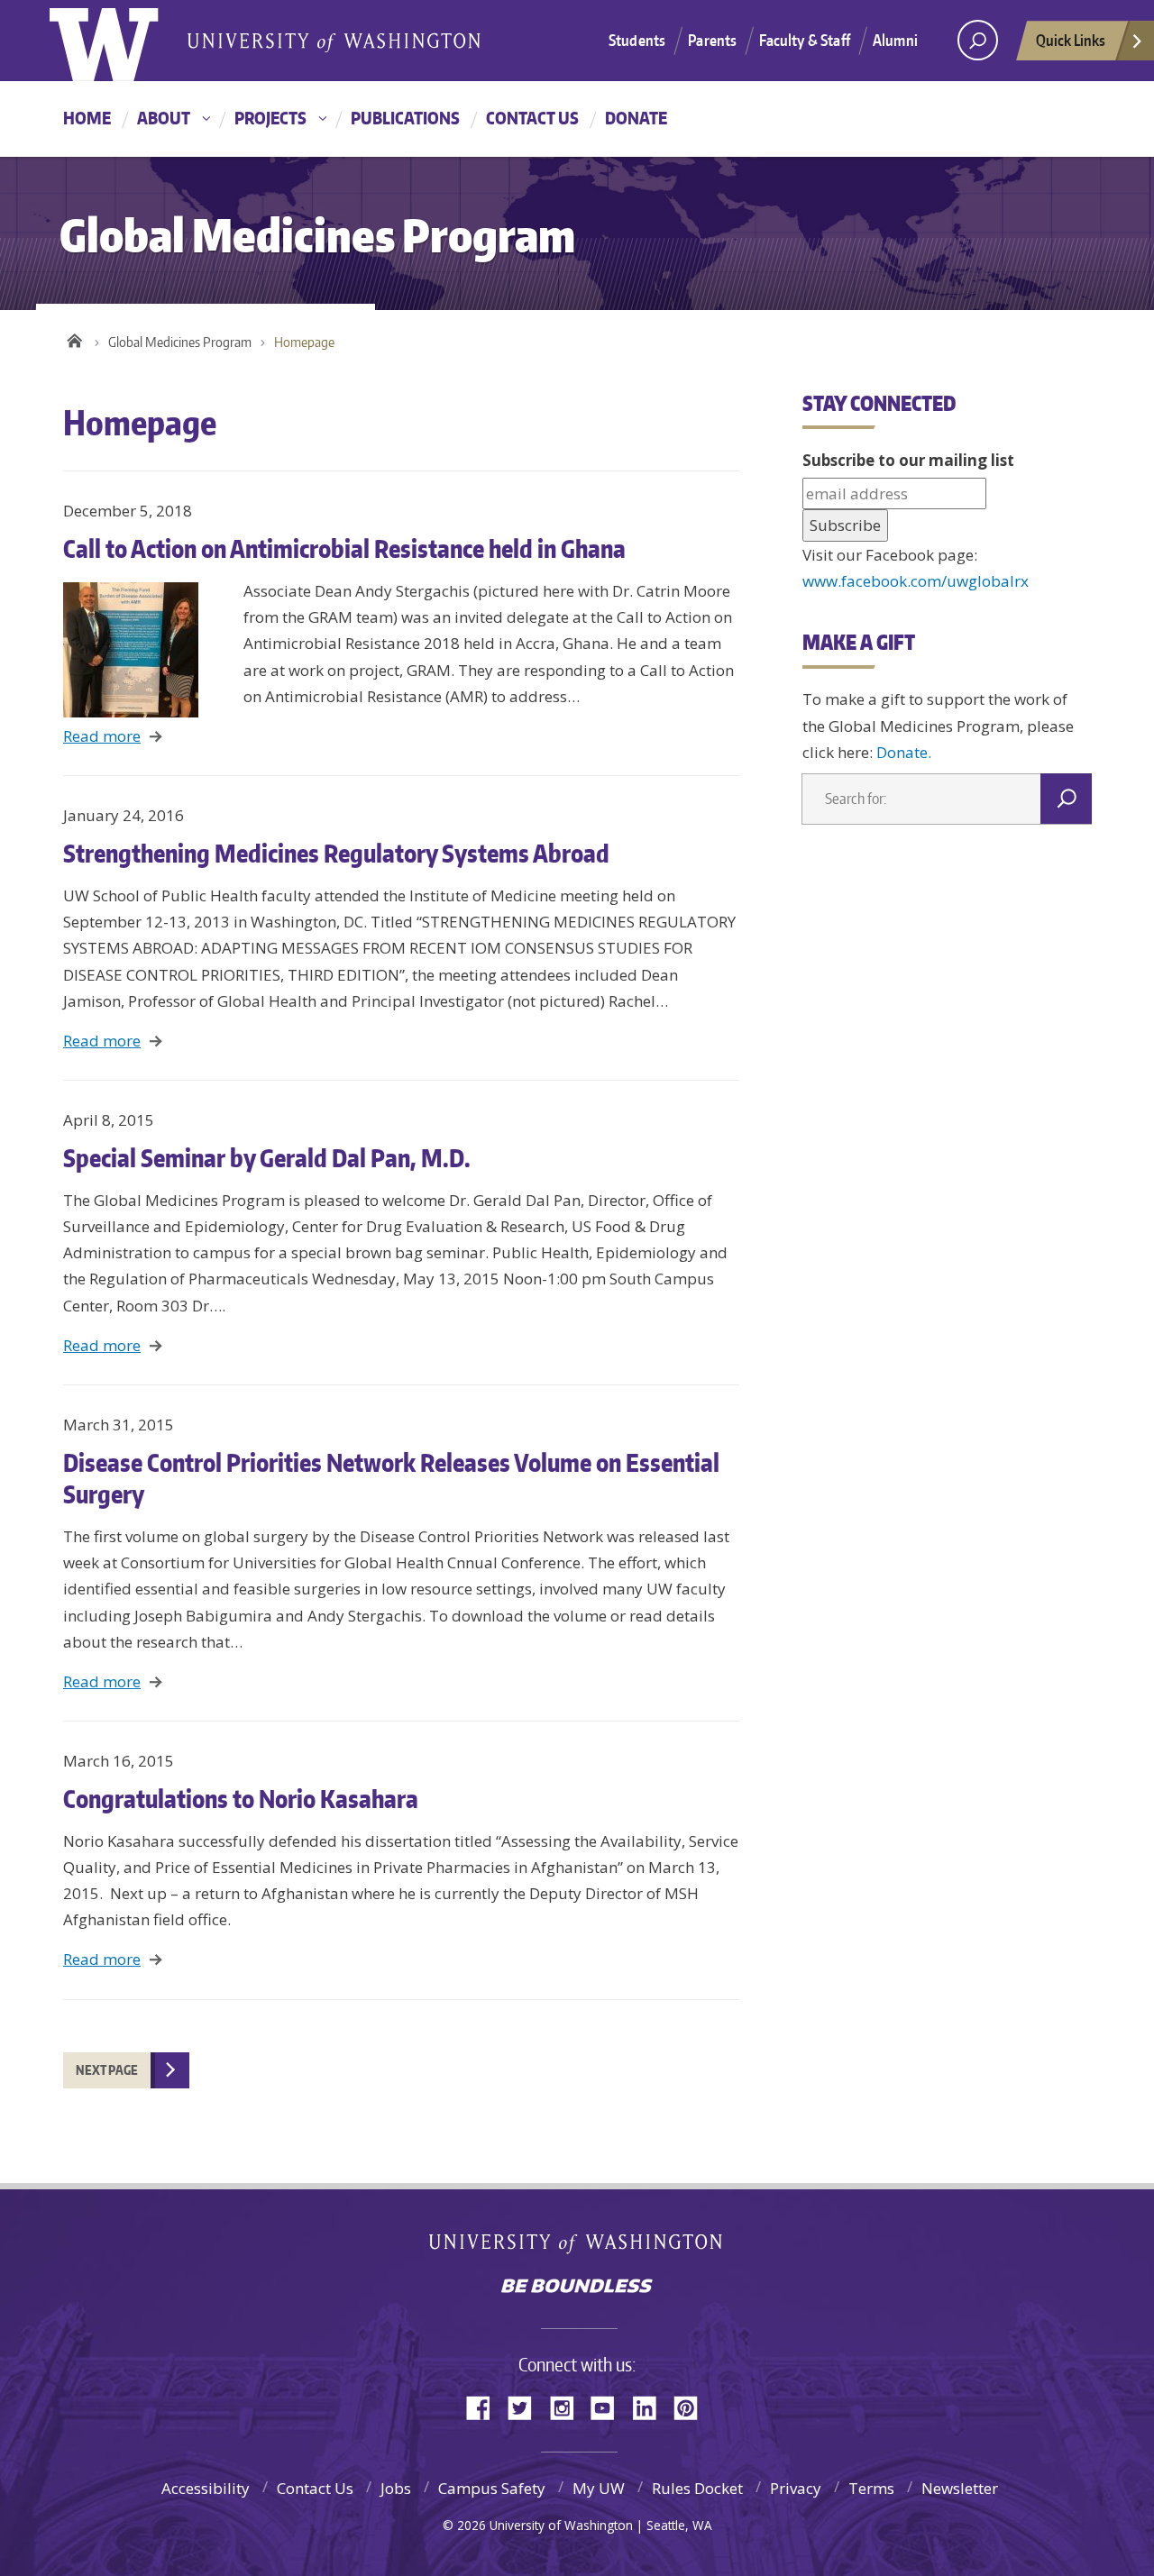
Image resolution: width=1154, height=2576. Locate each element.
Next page (107, 2070)
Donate (636, 118)
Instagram (568, 2406)
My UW (599, 2488)
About (164, 118)
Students (637, 40)
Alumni (895, 40)
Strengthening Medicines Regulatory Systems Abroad (336, 853)
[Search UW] (978, 40)
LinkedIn (651, 2406)
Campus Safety (492, 2488)
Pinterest (692, 2406)
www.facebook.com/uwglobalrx (916, 581)
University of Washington (577, 2247)
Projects (270, 118)
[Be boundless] (577, 2288)
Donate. (904, 752)
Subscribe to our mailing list (908, 460)
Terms (871, 2488)
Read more (102, 736)
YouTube (609, 2406)
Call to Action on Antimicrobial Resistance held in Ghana (344, 548)
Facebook (485, 2406)
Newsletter (960, 2488)
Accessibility (206, 2488)
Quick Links (1071, 40)
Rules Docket (697, 2488)
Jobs (396, 2488)
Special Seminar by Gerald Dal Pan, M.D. (267, 1157)
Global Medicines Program (180, 342)
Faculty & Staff (805, 40)
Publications (405, 118)
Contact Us (532, 118)
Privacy (796, 2488)
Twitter (527, 2406)
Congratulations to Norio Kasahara (241, 1798)
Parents (712, 40)
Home (87, 118)
